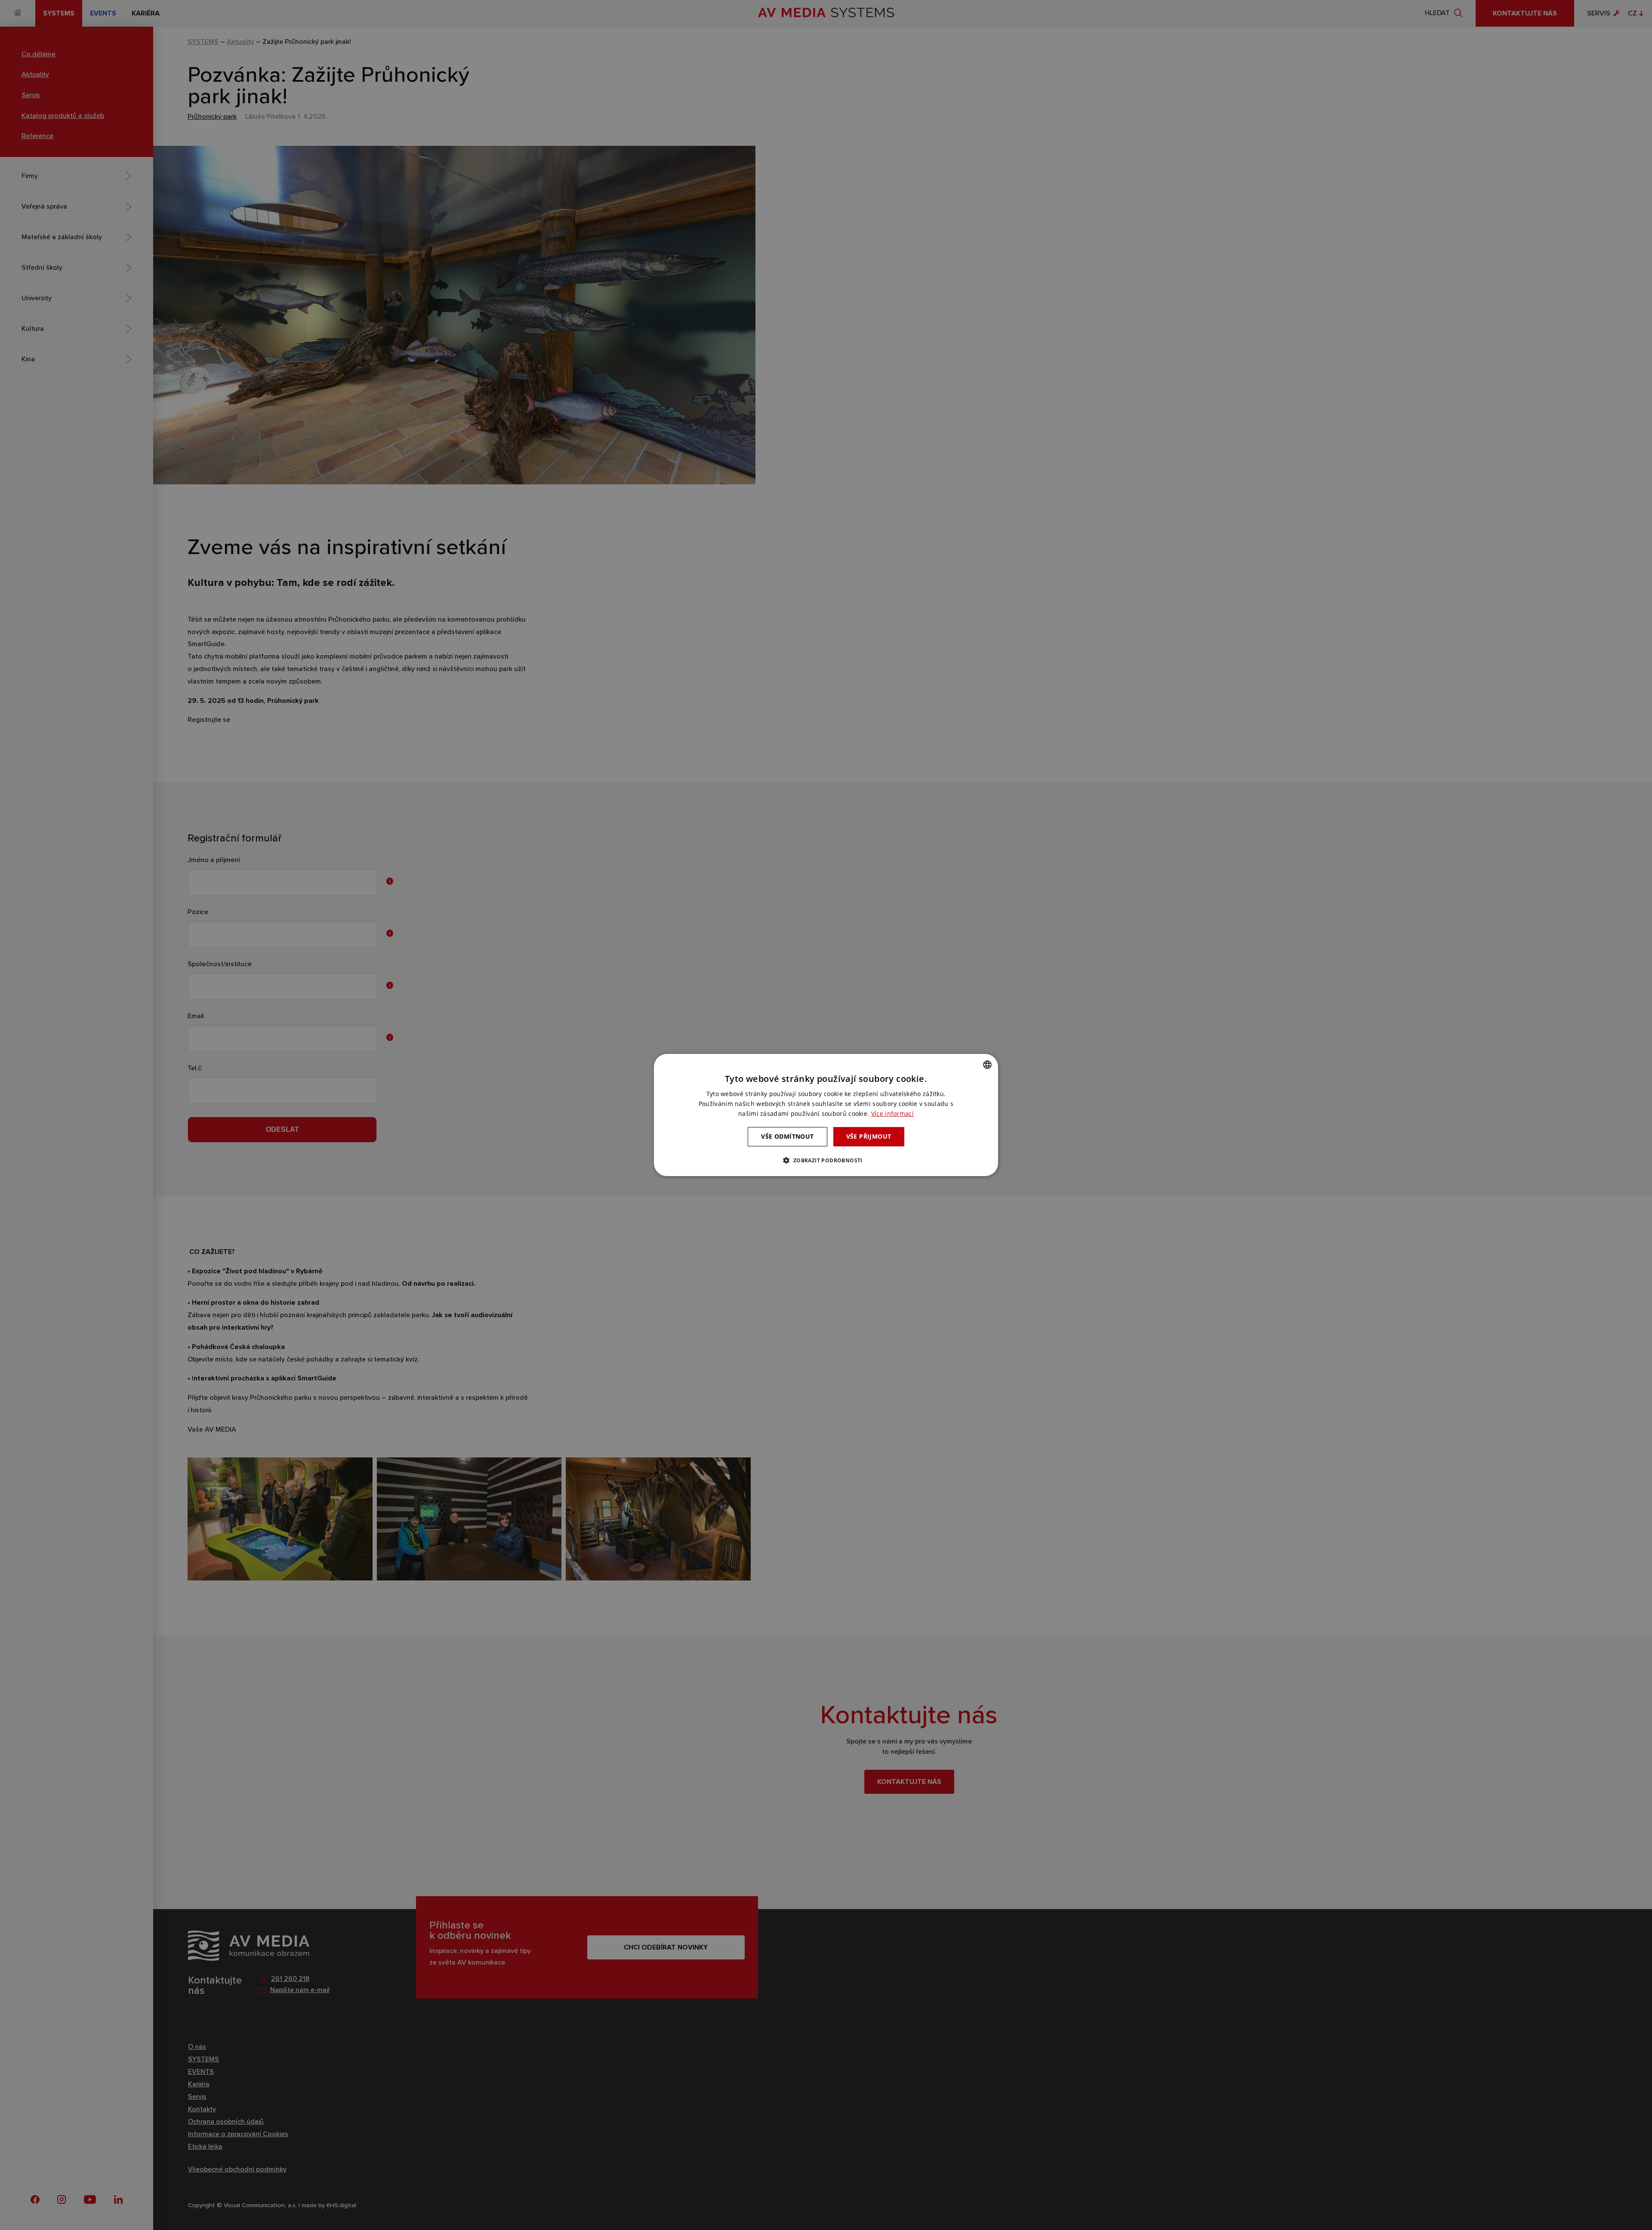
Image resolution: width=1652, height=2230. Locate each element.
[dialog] (826, 1115)
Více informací (892, 1113)
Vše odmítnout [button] (787, 1136)
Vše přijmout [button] (869, 1136)
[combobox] (987, 1065)
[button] (826, 1160)
